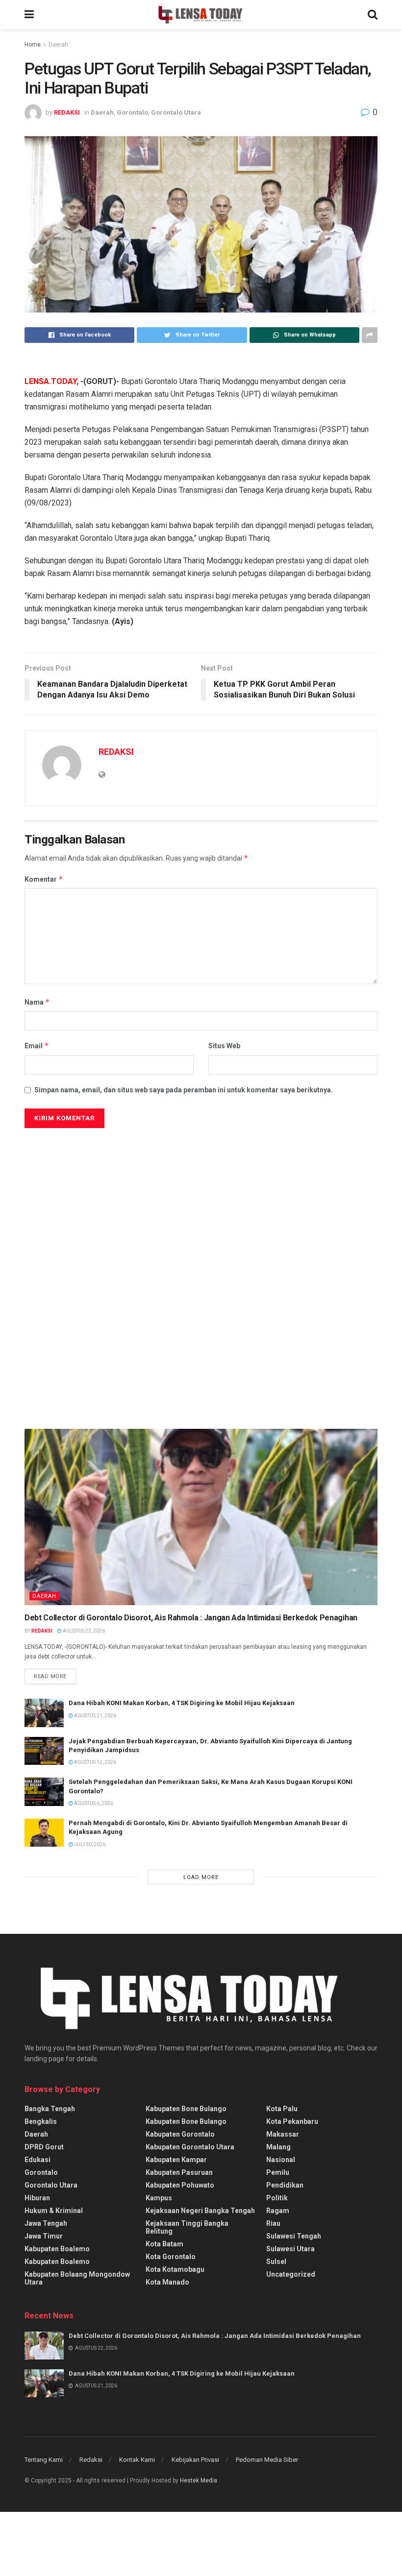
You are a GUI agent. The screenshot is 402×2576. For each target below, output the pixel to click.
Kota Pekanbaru (292, 2121)
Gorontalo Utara (176, 112)
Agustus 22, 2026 (83, 1631)
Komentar (44, 879)
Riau (273, 2223)
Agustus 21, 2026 (95, 1716)
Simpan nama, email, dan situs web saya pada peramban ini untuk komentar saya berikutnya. (184, 1090)
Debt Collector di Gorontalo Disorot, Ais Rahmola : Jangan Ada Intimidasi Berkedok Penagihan (191, 1618)
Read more (50, 1676)
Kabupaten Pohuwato (180, 2185)
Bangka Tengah (50, 2109)
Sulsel (276, 2262)
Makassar (283, 2134)
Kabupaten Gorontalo (180, 2134)
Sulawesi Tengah (294, 2236)
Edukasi (38, 2160)
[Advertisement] (98, 1224)
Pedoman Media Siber (267, 2460)
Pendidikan (285, 2185)
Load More (201, 1877)
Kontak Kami (137, 2460)
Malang (278, 2147)
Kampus (159, 2198)
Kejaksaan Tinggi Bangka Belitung (187, 2227)
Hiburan (37, 2198)
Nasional (281, 2160)
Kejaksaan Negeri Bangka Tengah (200, 2211)
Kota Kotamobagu (175, 2269)
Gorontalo (132, 112)
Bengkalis (41, 2121)
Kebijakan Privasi (195, 2460)
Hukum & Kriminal (54, 2211)
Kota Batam (164, 2244)
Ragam (278, 2211)
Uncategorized (291, 2274)
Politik (277, 2198)
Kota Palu (282, 2109)
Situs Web (224, 1046)
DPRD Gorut (44, 2147)
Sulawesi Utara (290, 2249)
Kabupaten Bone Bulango (186, 2109)
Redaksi (91, 2460)
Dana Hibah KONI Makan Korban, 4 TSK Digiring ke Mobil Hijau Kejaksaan (182, 1703)
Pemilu (278, 2172)
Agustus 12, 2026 (95, 1762)
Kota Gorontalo (171, 2257)
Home (33, 45)
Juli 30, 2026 (89, 1844)
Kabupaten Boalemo (57, 2249)
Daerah (58, 45)
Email (37, 1046)
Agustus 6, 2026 (93, 1803)
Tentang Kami (44, 2460)
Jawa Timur (44, 2236)
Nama (37, 1002)
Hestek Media (199, 2480)
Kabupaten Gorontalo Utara (190, 2147)
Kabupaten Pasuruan (179, 2172)
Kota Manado (167, 2282)
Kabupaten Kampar (176, 2160)
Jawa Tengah (46, 2223)
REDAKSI (67, 112)
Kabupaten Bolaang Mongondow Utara (77, 2278)
